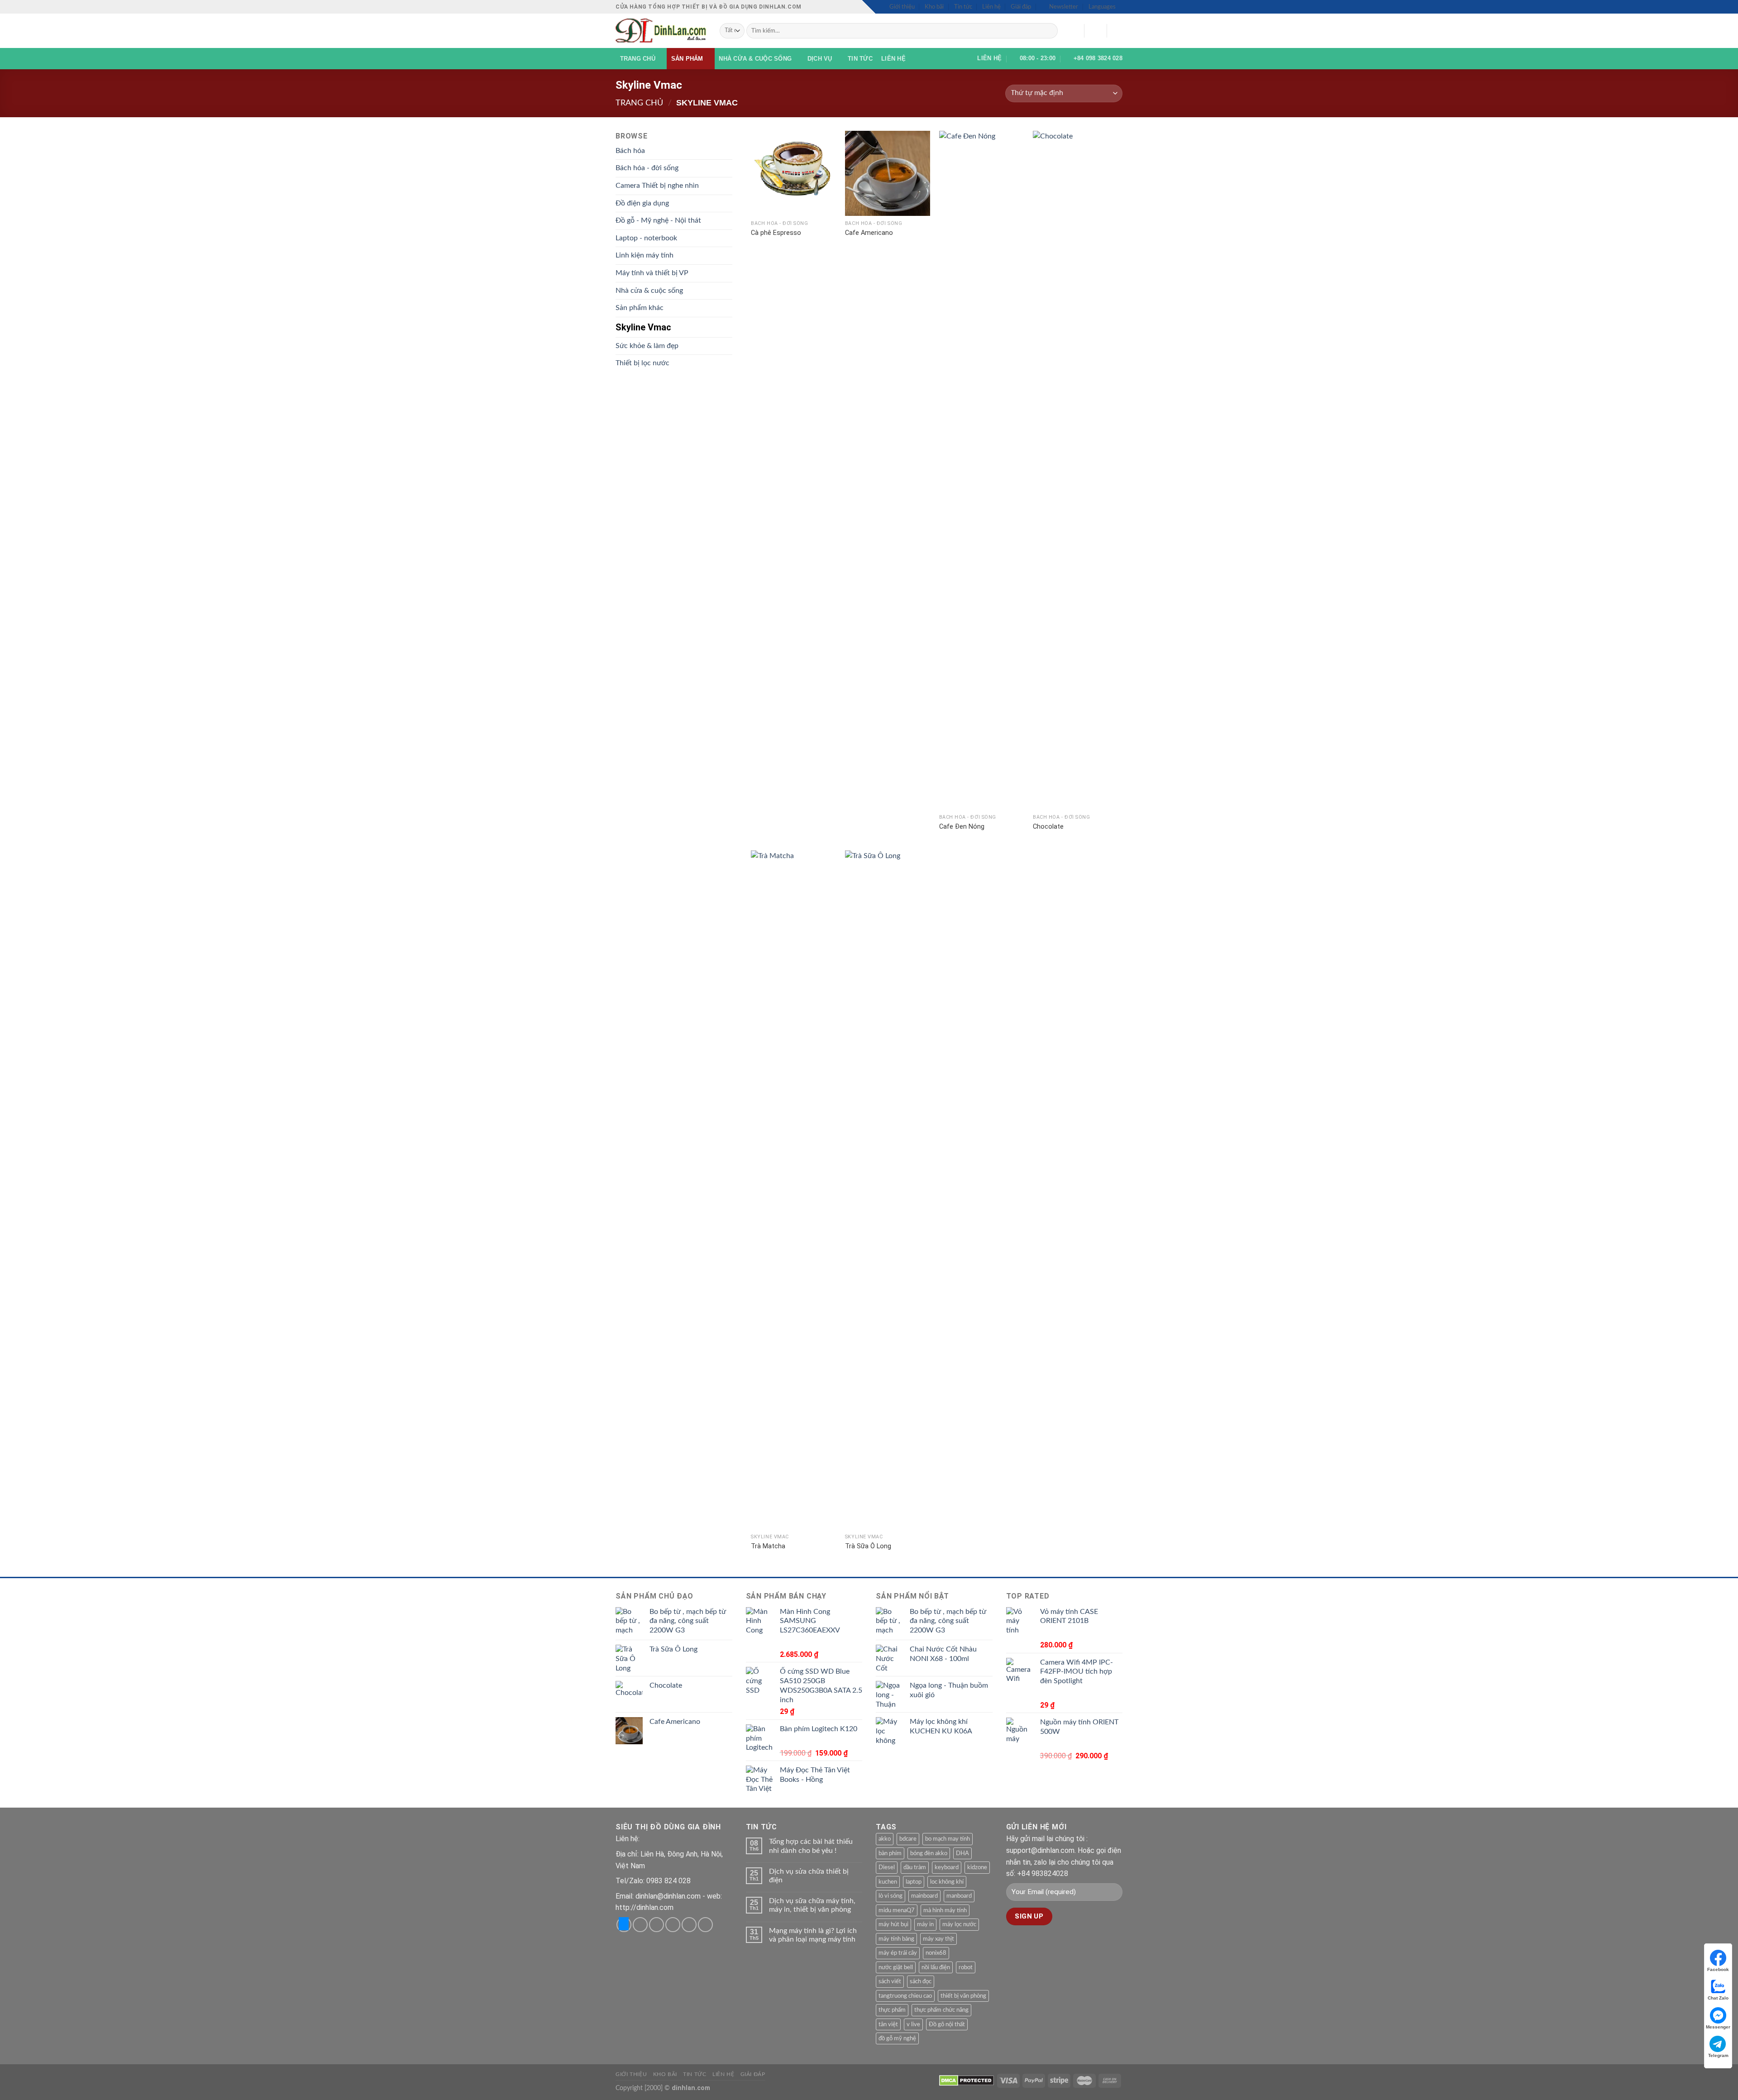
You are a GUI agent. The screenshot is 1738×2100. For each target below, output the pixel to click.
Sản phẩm (687, 59)
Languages (1102, 7)
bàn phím (890, 1853)
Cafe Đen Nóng (962, 827)
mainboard (924, 1896)
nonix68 (936, 1953)
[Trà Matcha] (793, 1190)
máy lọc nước (959, 1924)
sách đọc (921, 1981)
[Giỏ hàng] (1118, 31)
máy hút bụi (893, 1924)
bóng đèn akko (929, 1853)
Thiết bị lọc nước (642, 363)
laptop (914, 1882)
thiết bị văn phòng (963, 1996)
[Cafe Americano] (888, 173)
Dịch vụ (820, 59)
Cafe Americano (869, 233)
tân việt (888, 2024)
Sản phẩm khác (640, 308)
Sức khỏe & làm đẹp (647, 346)
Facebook (1718, 1969)
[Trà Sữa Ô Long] (888, 1190)
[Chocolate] (1075, 470)
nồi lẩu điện (936, 1967)
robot (966, 1967)
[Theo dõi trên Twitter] (673, 1925)
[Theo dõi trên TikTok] (657, 1925)
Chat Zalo (1718, 1998)
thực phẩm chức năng (941, 2010)
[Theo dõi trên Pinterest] (705, 1925)
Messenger (1718, 2027)
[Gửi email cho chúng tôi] (689, 1925)
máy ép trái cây (898, 1953)
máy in (925, 1924)
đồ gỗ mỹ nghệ (897, 2038)
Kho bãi (934, 7)
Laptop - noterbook (646, 238)
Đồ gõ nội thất (947, 2024)
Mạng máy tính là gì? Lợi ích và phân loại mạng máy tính (813, 1935)
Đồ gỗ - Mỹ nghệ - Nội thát (658, 220)
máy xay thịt (938, 1939)
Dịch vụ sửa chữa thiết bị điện (809, 1876)
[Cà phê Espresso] (793, 173)
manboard (959, 1896)
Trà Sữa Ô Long (868, 1546)
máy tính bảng (896, 1939)
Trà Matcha (768, 1546)
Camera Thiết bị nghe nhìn (657, 186)
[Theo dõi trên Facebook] (624, 1925)
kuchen (888, 1882)
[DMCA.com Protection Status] (967, 2080)
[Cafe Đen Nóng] (982, 470)
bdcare (908, 1839)
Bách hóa (630, 151)
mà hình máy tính (945, 1910)
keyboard (947, 1867)
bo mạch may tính (948, 1839)
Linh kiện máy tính (645, 255)
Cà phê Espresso (776, 233)
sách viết (890, 1981)
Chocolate (1048, 827)
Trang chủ (638, 59)
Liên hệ (991, 7)
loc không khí (947, 1882)
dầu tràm (915, 1867)
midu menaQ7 (897, 1910)
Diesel (887, 1867)
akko (885, 1839)
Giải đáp (1021, 7)
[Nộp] (1049, 31)
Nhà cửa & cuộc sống (755, 59)
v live (913, 2024)
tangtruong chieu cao (905, 1996)
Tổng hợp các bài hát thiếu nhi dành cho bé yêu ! (811, 1846)
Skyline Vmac (643, 327)
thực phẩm (892, 2010)
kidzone (977, 1867)
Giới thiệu (902, 7)
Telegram (1718, 2055)
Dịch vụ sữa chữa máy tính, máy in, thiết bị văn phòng (812, 1905)
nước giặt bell (896, 1967)
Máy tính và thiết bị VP (652, 273)
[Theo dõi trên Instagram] (640, 1925)
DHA (962, 1853)
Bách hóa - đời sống (647, 168)
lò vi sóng (890, 1896)
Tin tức (963, 7)
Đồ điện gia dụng (642, 203)
